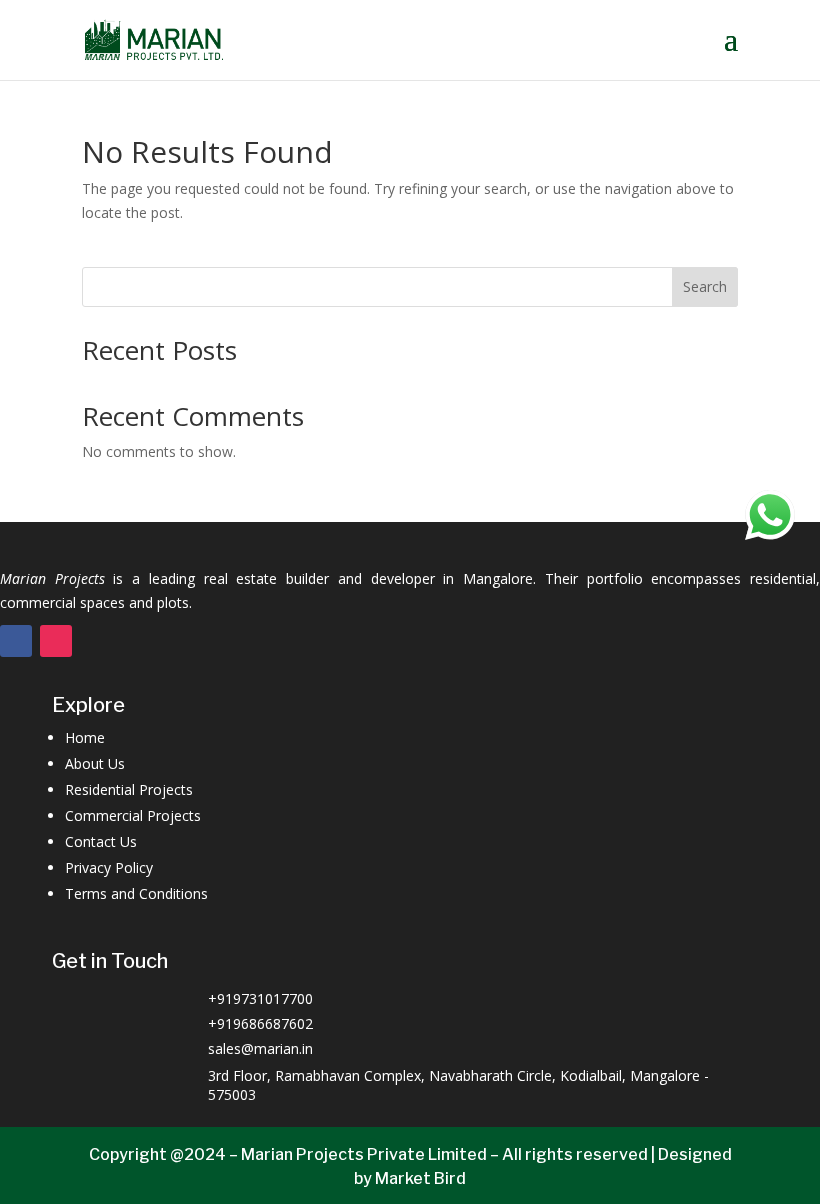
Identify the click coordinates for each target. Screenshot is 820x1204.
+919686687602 (260, 1023)
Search (705, 286)
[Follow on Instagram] (56, 641)
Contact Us (101, 841)
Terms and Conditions (136, 893)
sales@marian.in (260, 1048)
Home (85, 737)
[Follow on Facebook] (16, 641)
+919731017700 (260, 998)
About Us (95, 763)
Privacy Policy (109, 867)
